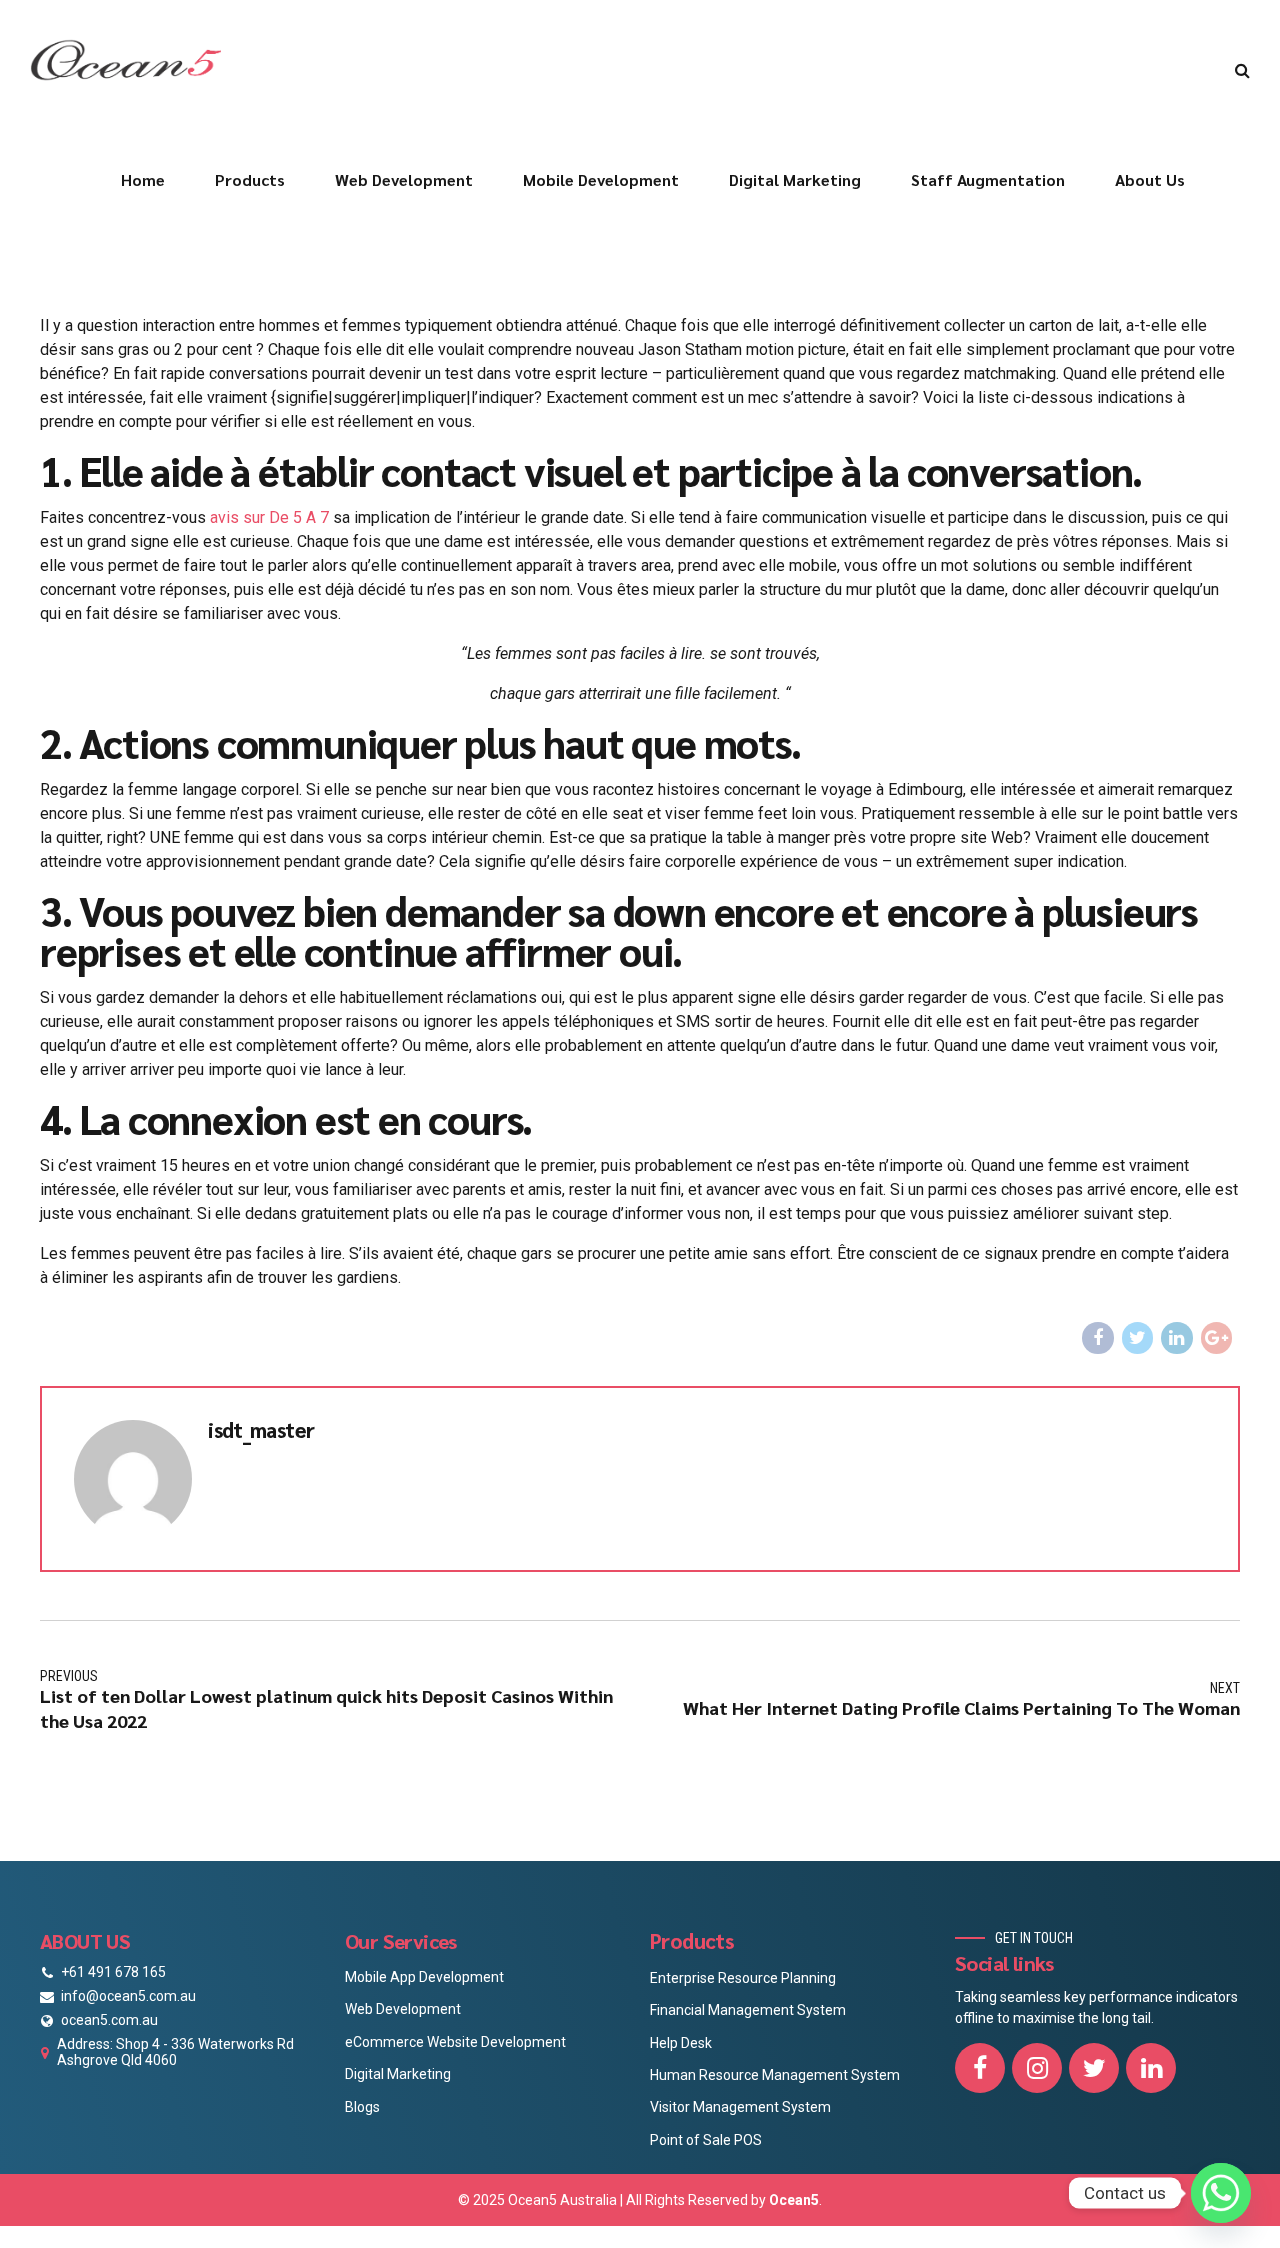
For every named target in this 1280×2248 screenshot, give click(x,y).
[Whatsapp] (1221, 2193)
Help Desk (681, 2043)
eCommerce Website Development (455, 2042)
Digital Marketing (795, 179)
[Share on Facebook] (1098, 1338)
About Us (1150, 179)
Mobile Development (601, 179)
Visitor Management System (740, 2107)
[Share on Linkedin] (1177, 1338)
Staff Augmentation (988, 179)
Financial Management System (748, 2010)
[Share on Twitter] (1138, 1338)
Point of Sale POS (706, 2140)
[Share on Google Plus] (1217, 1338)
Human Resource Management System (775, 2075)
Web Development (404, 179)
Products (250, 179)
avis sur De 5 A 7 (269, 517)
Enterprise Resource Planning (743, 1978)
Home (143, 179)
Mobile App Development (424, 1977)
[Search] (1242, 70)
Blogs (362, 2107)
